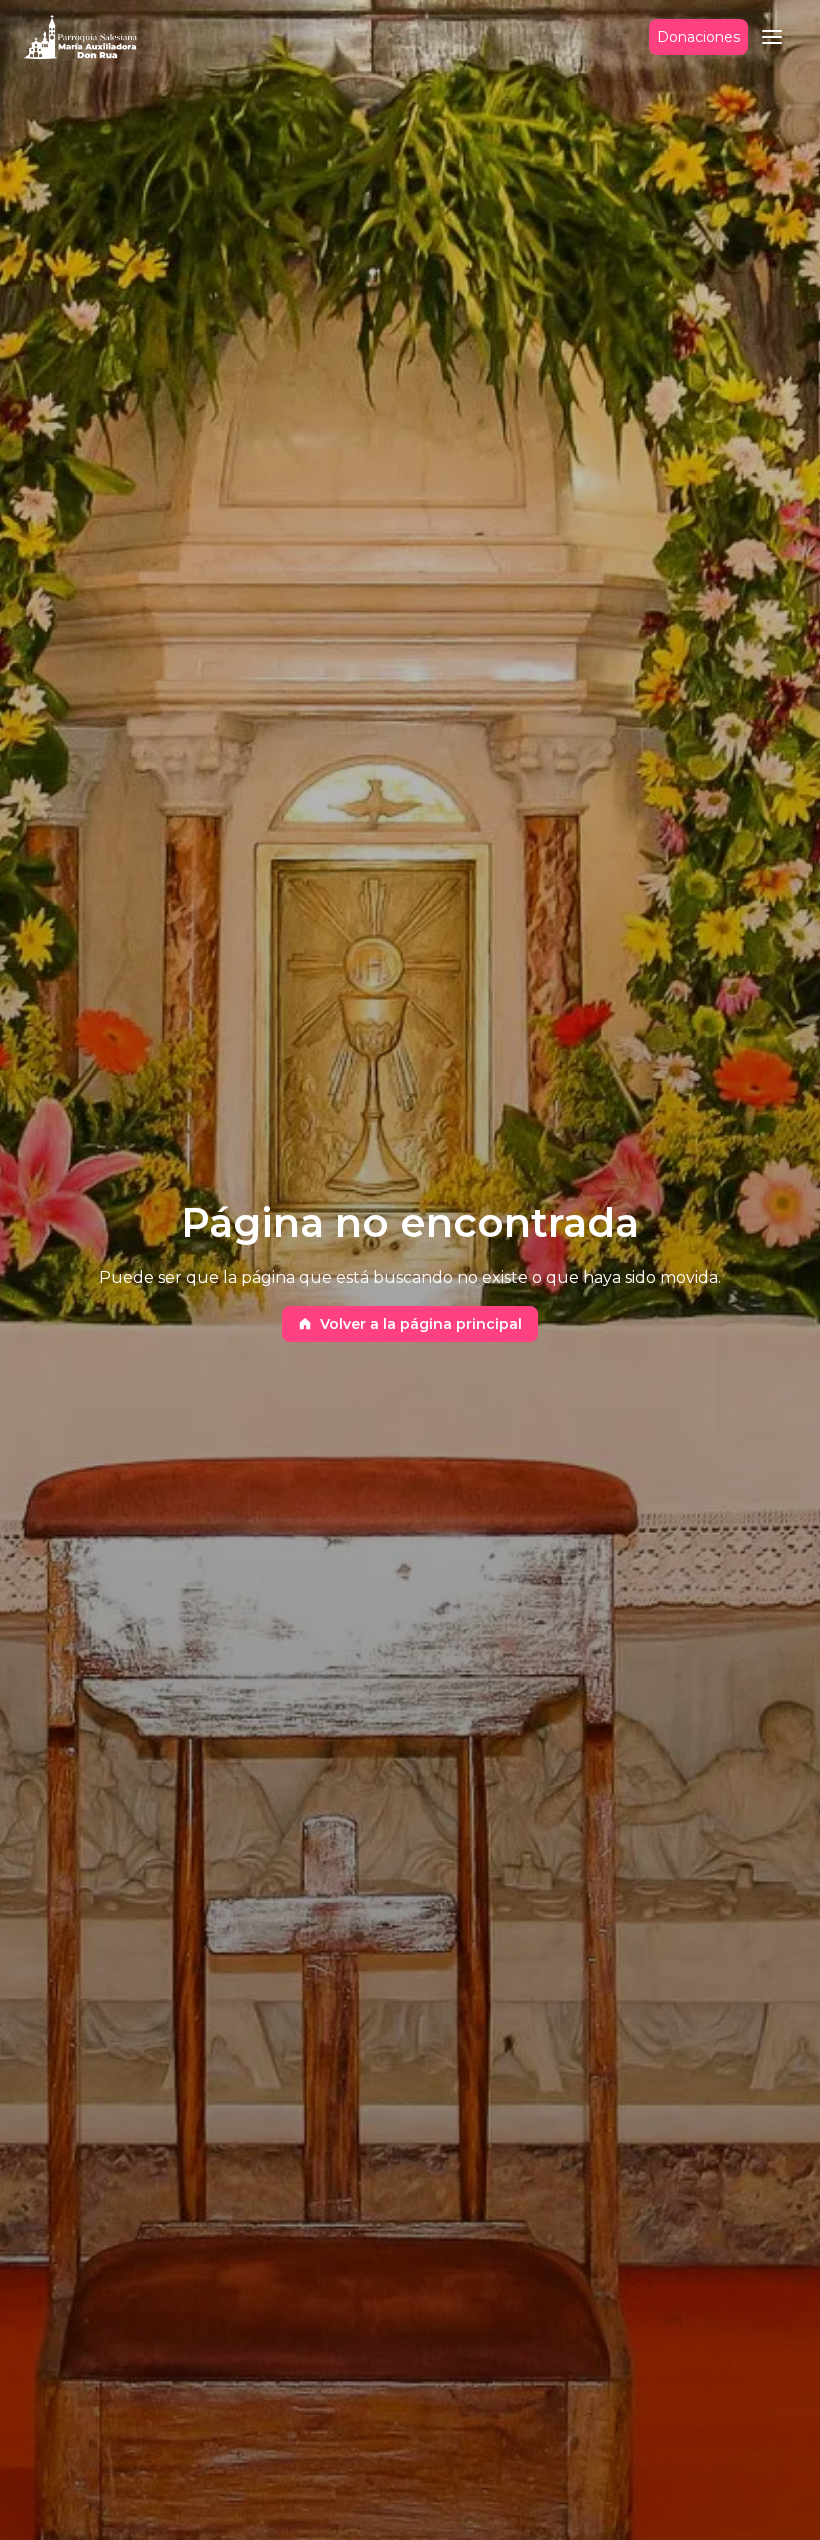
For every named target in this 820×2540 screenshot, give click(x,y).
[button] (772, 37)
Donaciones (698, 37)
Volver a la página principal (421, 1324)
